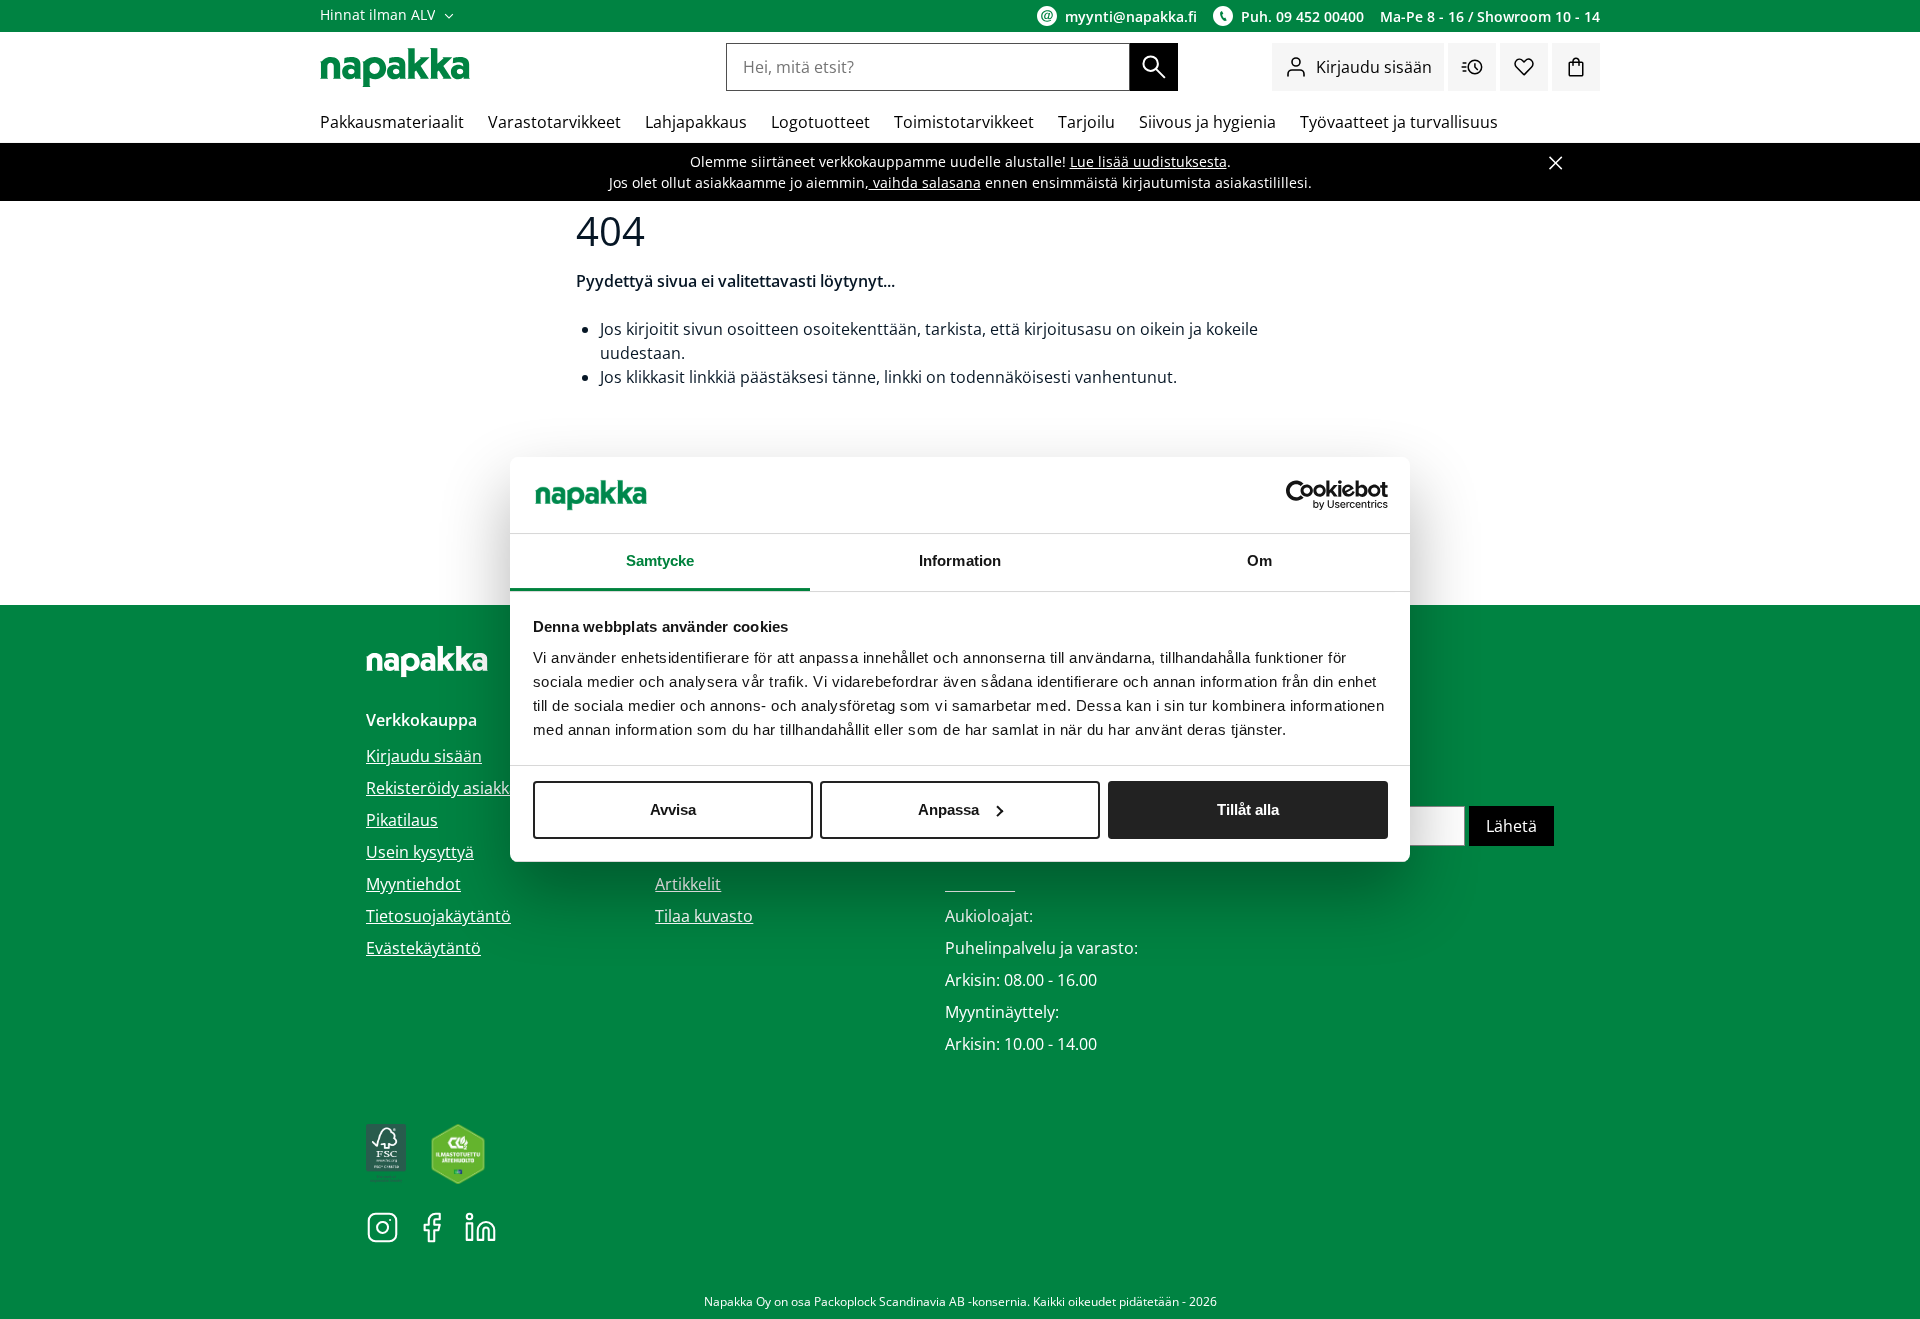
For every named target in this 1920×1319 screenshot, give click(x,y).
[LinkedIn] (480, 1226)
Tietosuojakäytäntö (438, 916)
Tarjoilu (1086, 122)
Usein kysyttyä (420, 852)
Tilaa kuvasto (704, 916)
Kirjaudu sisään (1374, 67)
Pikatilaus (402, 820)
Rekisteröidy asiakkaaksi (456, 788)
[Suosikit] (1524, 67)
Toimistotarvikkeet (964, 122)
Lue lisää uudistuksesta (1148, 161)
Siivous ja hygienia (1207, 122)
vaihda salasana (925, 182)
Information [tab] (960, 560)
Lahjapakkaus (696, 122)
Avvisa (673, 809)
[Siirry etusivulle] (395, 67)
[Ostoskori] (1576, 67)
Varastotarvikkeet (554, 122)
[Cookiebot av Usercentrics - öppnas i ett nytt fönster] (1300, 495)
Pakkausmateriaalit (392, 122)
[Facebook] (431, 1226)
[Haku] (1154, 67)
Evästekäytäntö (423, 948)
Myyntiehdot (413, 884)
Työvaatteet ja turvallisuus (1399, 122)
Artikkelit (688, 884)
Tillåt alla (1248, 809)
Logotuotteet (820, 122)
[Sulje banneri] (1556, 163)
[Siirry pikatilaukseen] (1472, 67)
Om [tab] (1259, 560)
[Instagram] (382, 1226)
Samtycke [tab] (660, 560)
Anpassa (948, 809)
